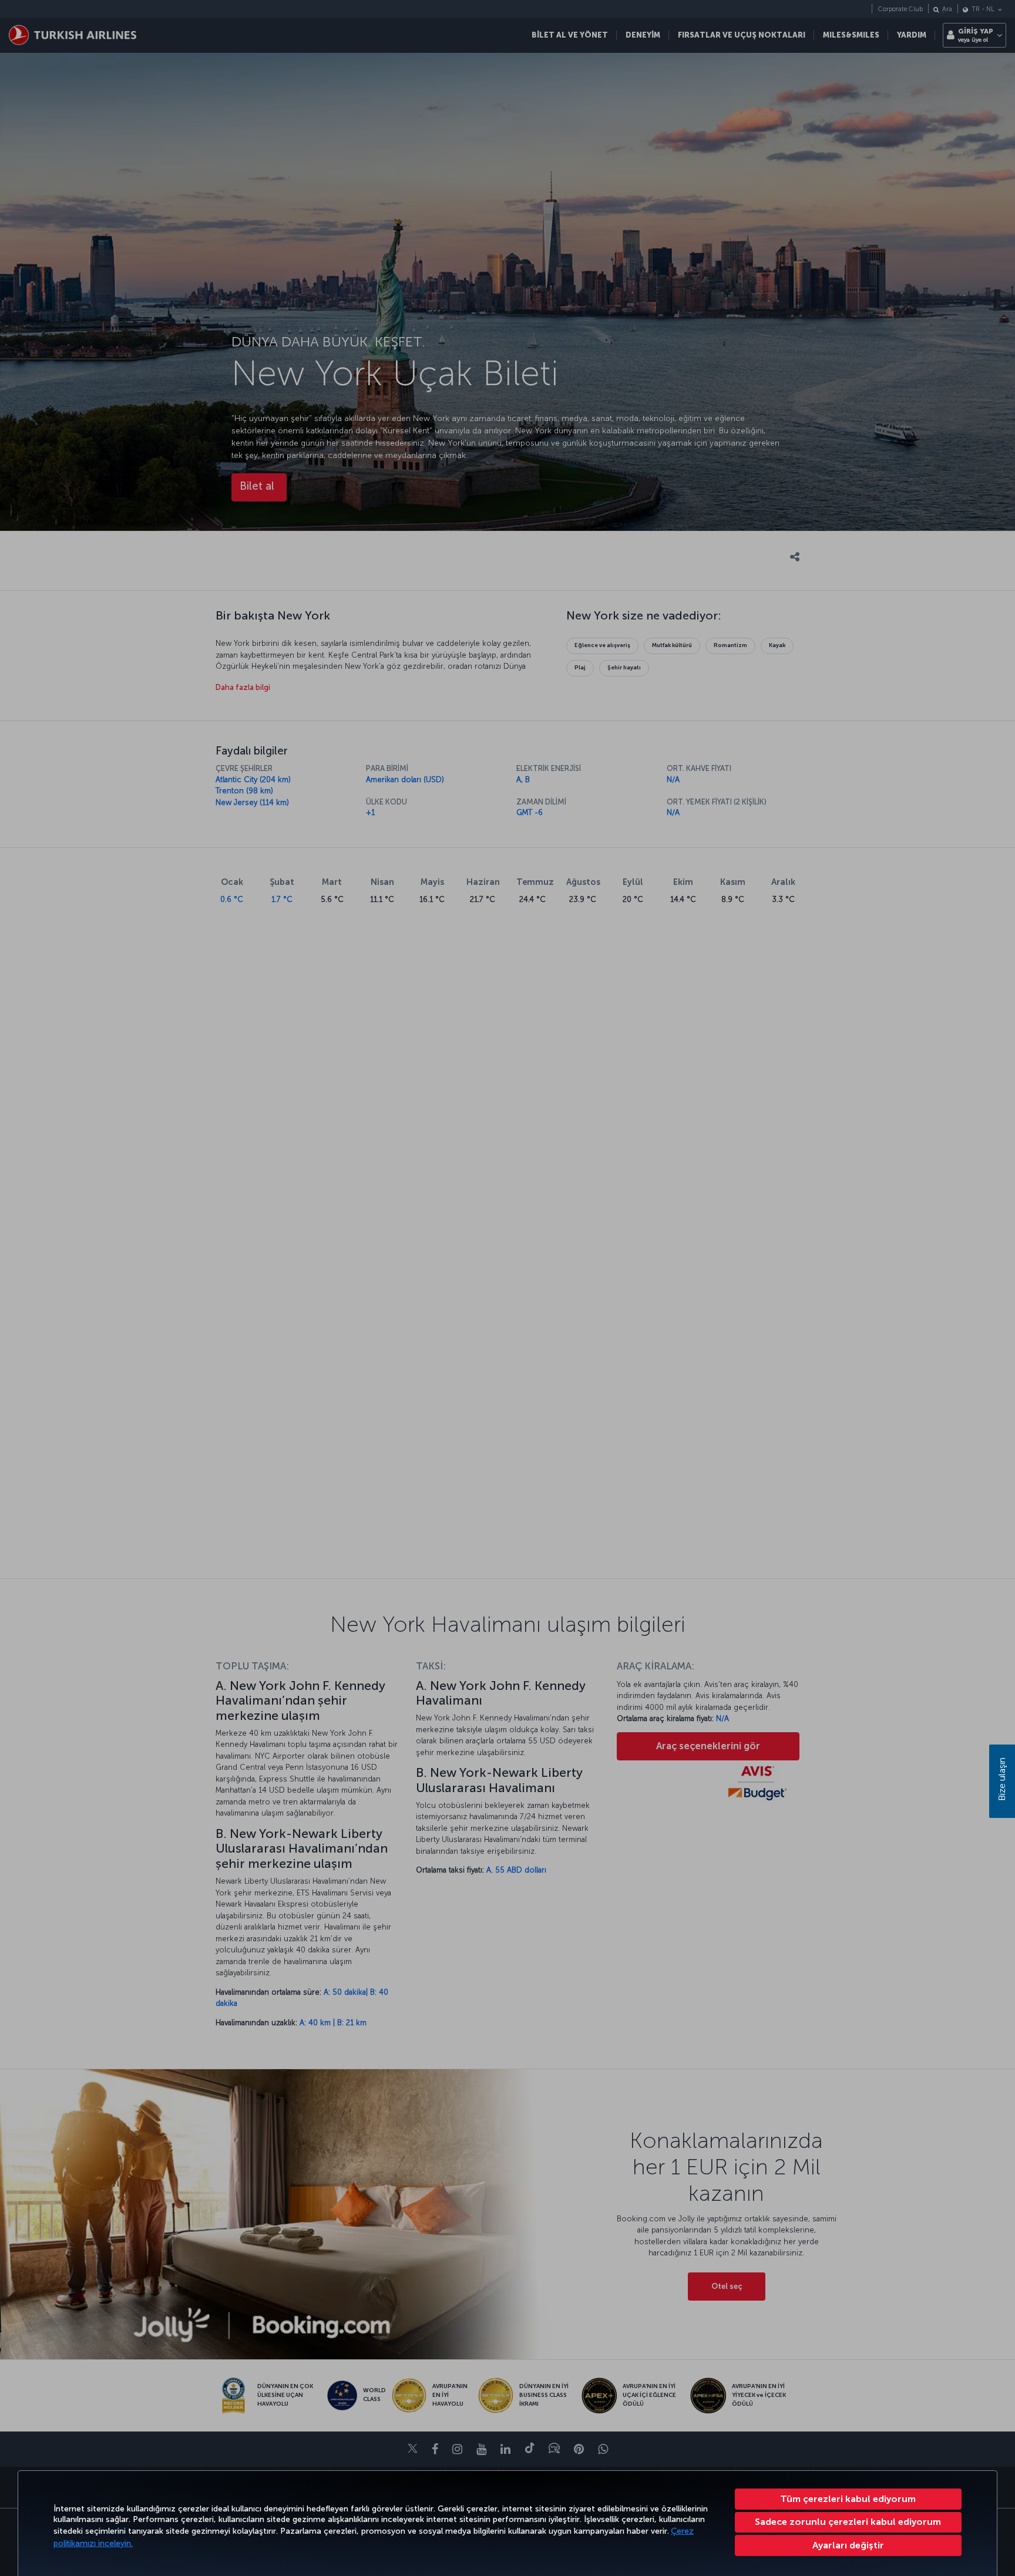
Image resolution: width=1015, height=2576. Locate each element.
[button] (848, 2545)
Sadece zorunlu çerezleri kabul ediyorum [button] (848, 2522)
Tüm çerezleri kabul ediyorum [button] (848, 2499)
